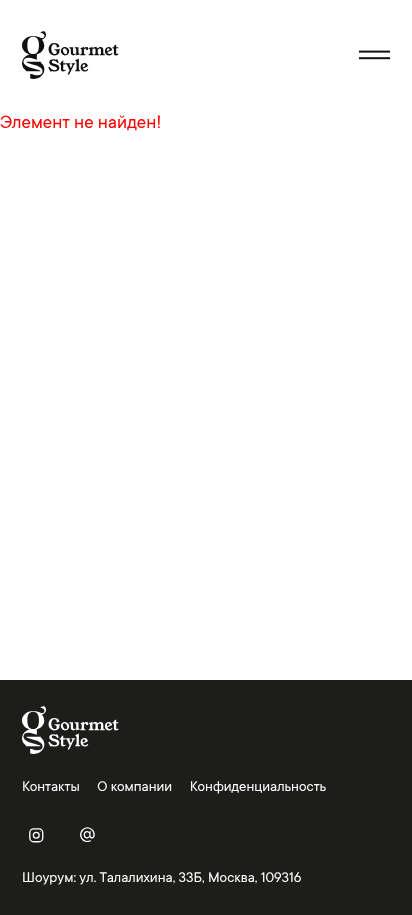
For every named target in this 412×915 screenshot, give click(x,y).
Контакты (51, 786)
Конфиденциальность (258, 786)
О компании (134, 786)
